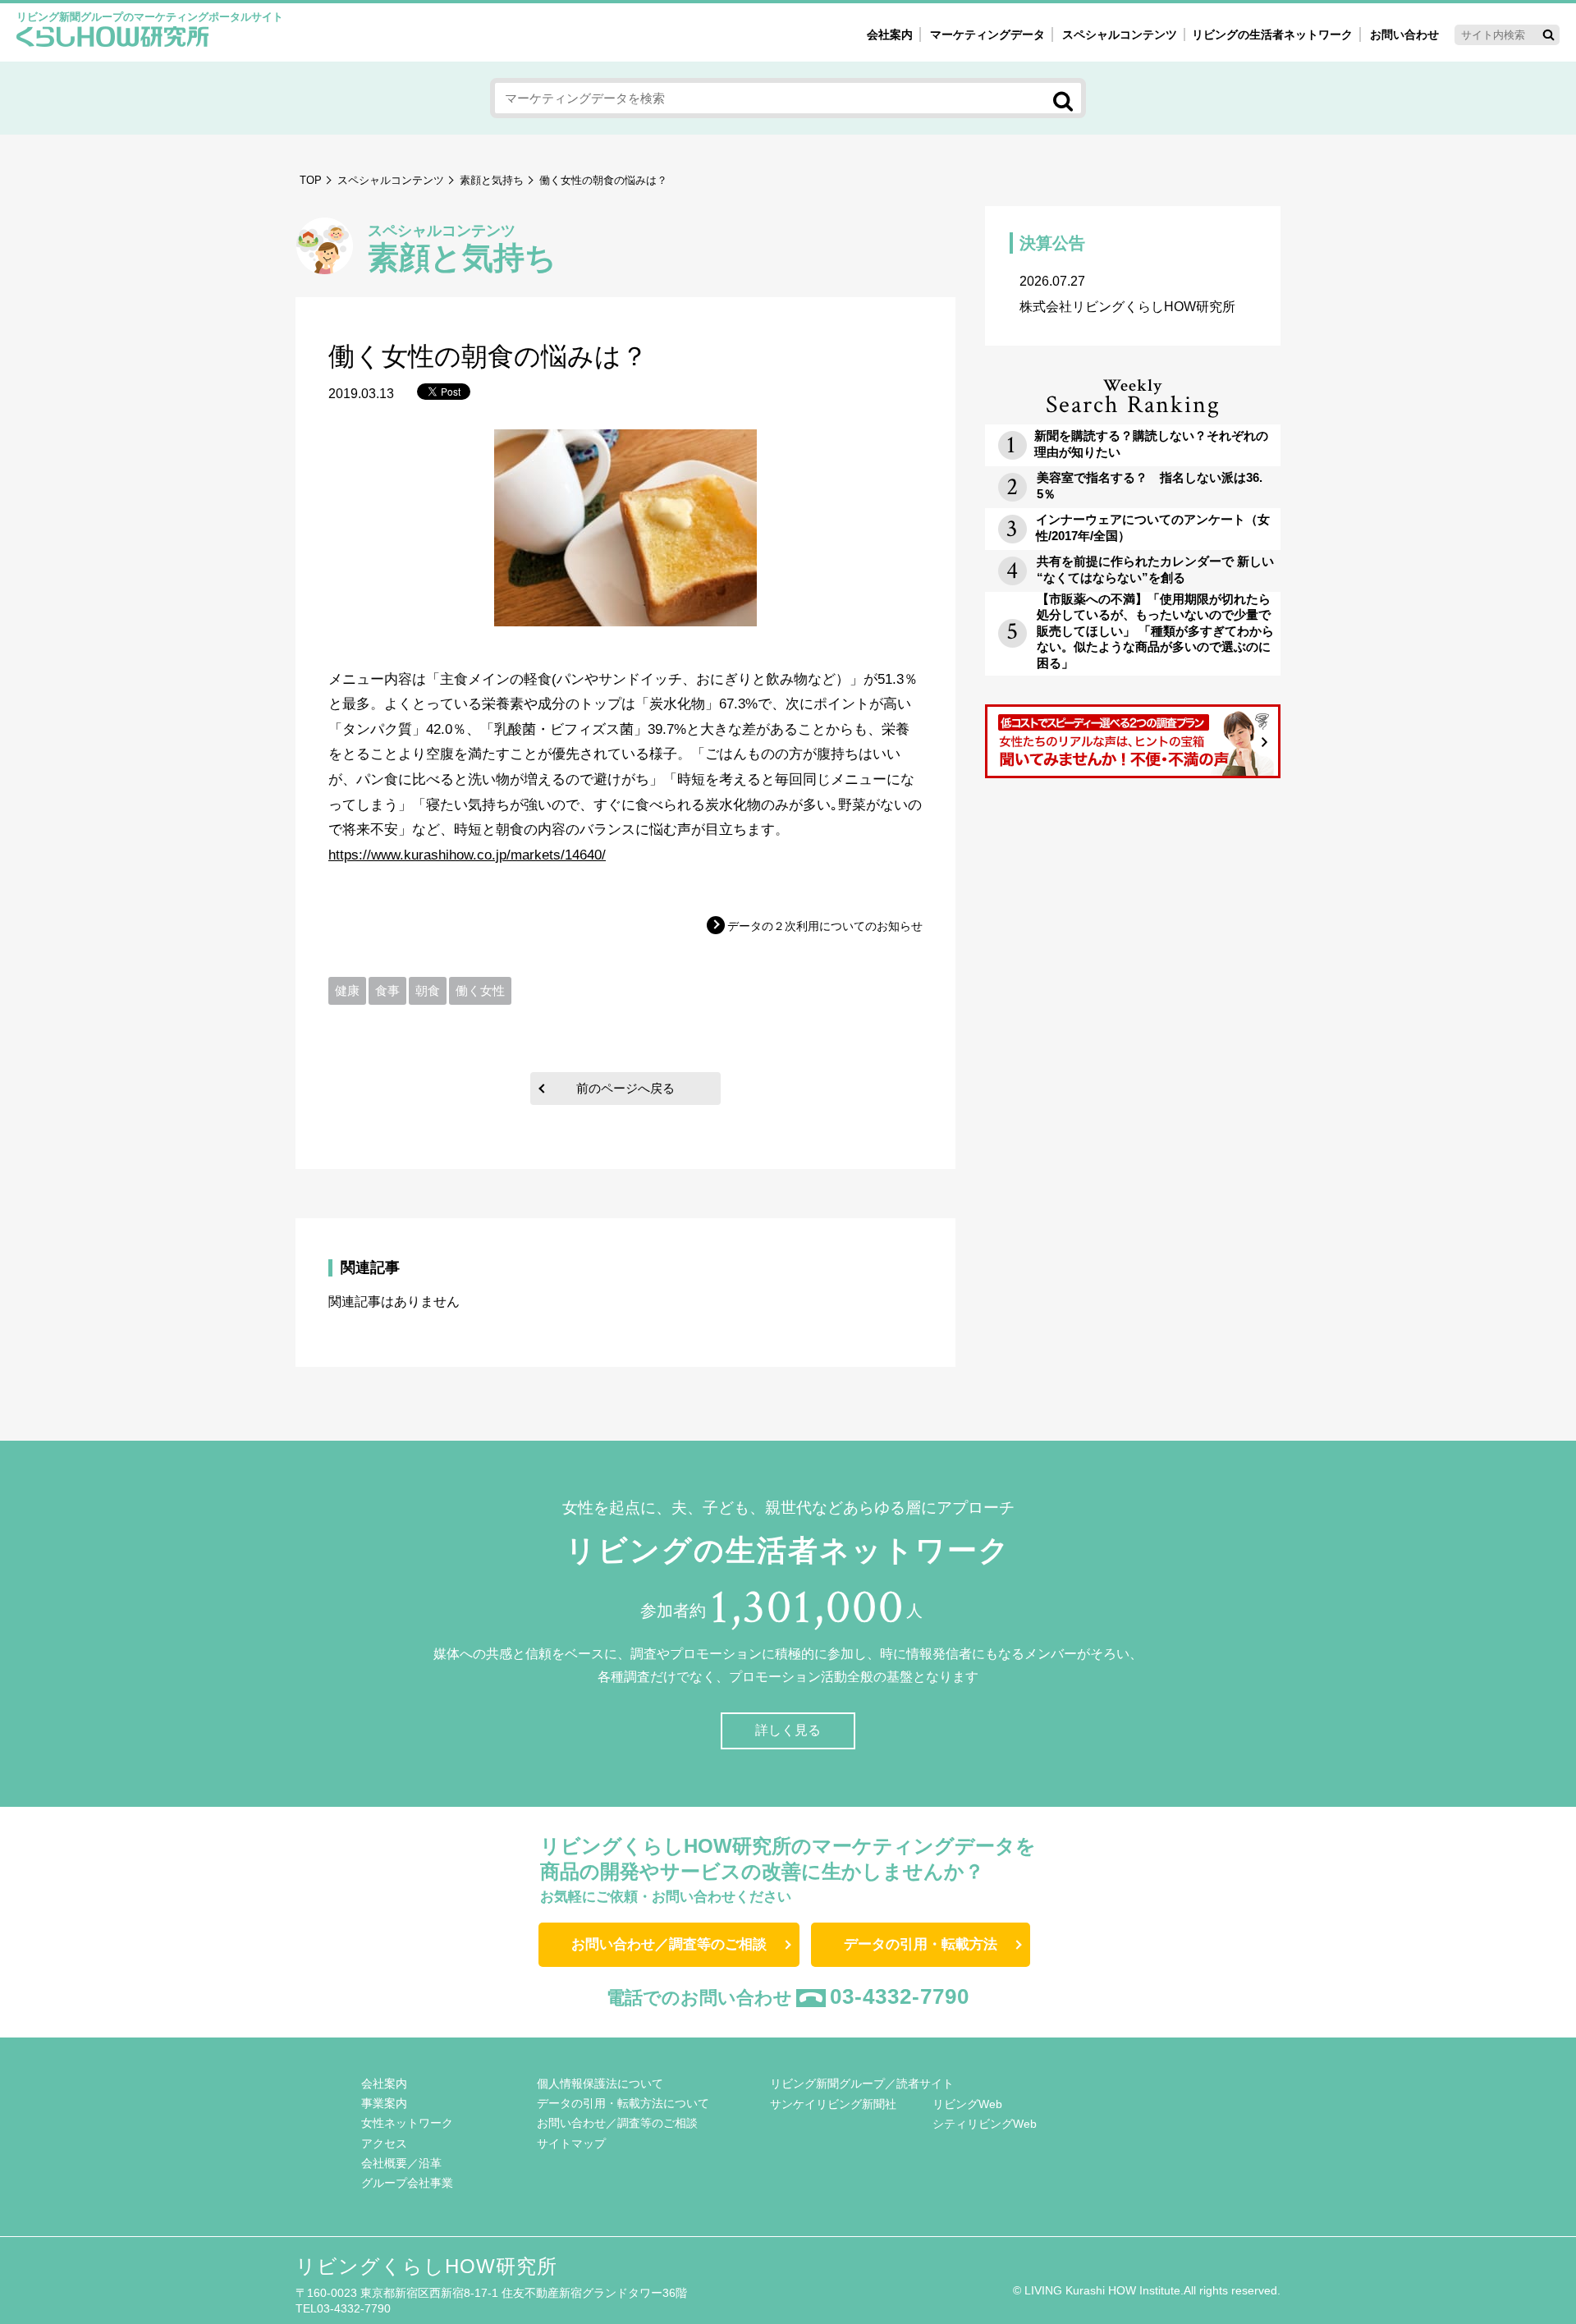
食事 (387, 990)
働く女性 (480, 990)
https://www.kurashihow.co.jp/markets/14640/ (467, 855)
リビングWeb (967, 2104)
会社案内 (890, 34)
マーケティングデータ (987, 34)
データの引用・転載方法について (623, 2103)
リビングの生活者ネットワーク (1272, 34)
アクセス (384, 2143)
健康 (347, 990)
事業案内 (384, 2103)
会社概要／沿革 (401, 2163)
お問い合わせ (1404, 34)
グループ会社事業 (407, 2183)
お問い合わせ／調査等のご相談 (669, 1944)
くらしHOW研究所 (113, 39)
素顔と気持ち (492, 180)
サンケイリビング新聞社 (833, 2104)
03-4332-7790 (900, 1996)
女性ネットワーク (407, 2123)
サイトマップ (571, 2143)
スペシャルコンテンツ (391, 180)
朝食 (428, 990)
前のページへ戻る (625, 1088)
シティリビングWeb (985, 2124)
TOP (311, 180)
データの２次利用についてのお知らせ (825, 926)
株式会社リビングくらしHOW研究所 (1127, 294)
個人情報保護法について (600, 2083)
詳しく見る (788, 1730)
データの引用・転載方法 (921, 1944)
